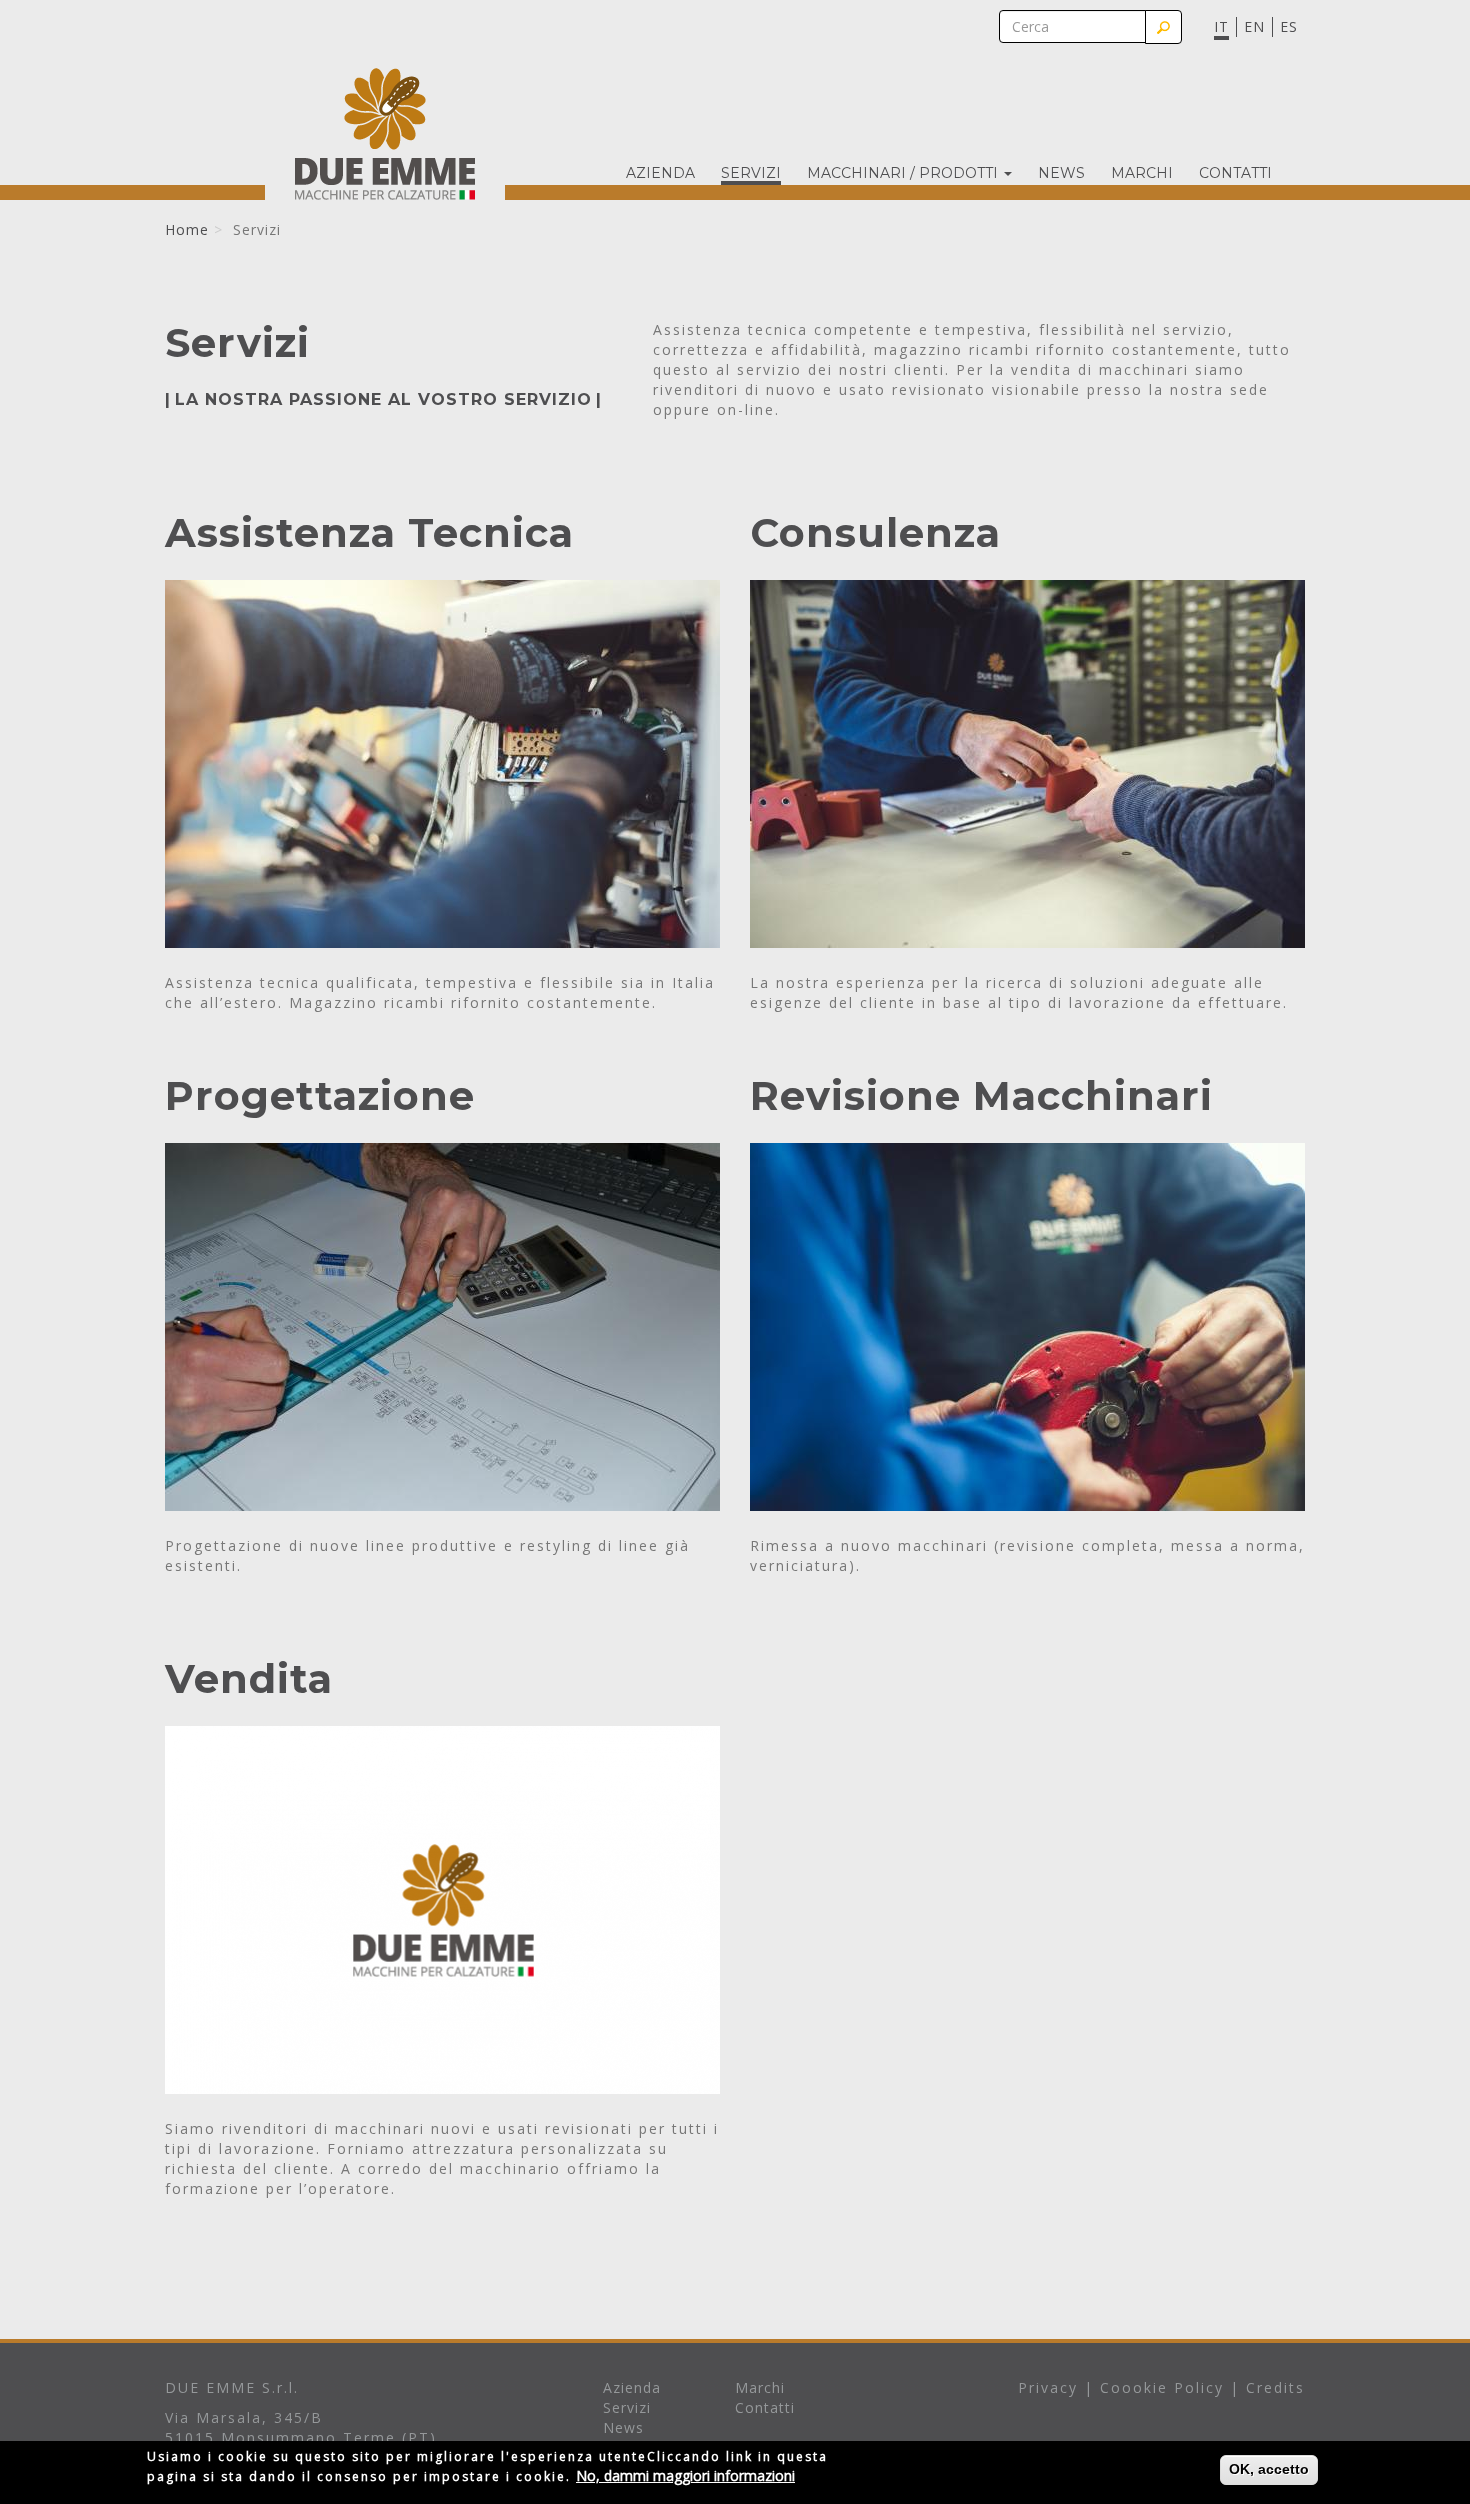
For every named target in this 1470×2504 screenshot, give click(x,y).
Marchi (1142, 173)
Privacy (1048, 2387)
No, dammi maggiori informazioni (685, 2475)
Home (187, 229)
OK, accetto (1269, 2469)
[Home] (385, 133)
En (1254, 26)
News (1061, 173)
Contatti (1235, 173)
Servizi (751, 173)
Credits (1275, 2387)
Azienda (660, 173)
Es (1289, 26)
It (1221, 26)
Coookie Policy (1162, 2387)
